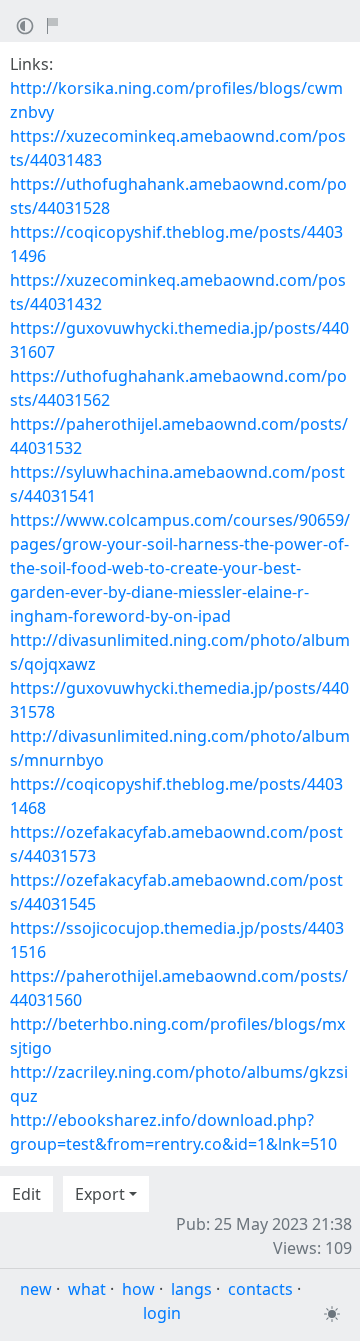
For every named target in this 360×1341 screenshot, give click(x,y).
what (87, 1289)
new (36, 1289)
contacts (260, 1289)
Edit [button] (26, 1194)
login (162, 1313)
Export (100, 1194)
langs (191, 1289)
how (138, 1289)
